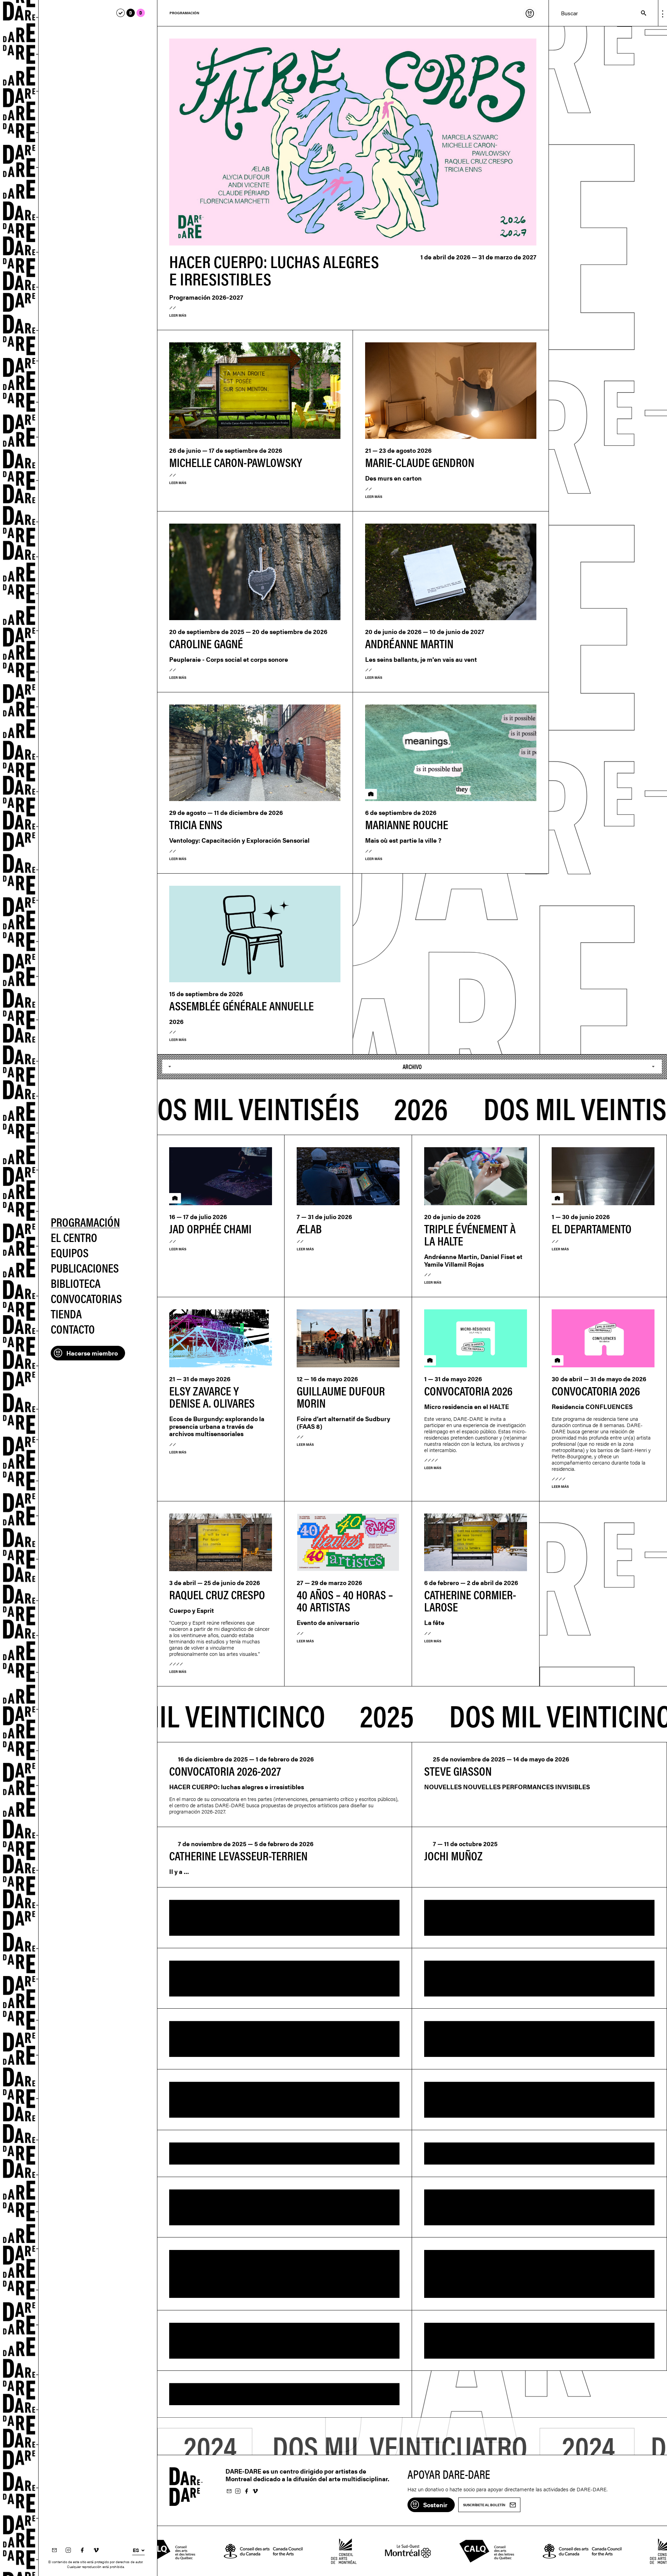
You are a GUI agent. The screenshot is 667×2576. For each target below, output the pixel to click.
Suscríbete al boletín (54, 2550)
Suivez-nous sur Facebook (82, 2550)
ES (136, 2550)
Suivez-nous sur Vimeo (96, 2550)
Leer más (178, 315)
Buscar (640, 13)
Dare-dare (19, 1288)
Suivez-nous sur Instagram (68, 2550)
